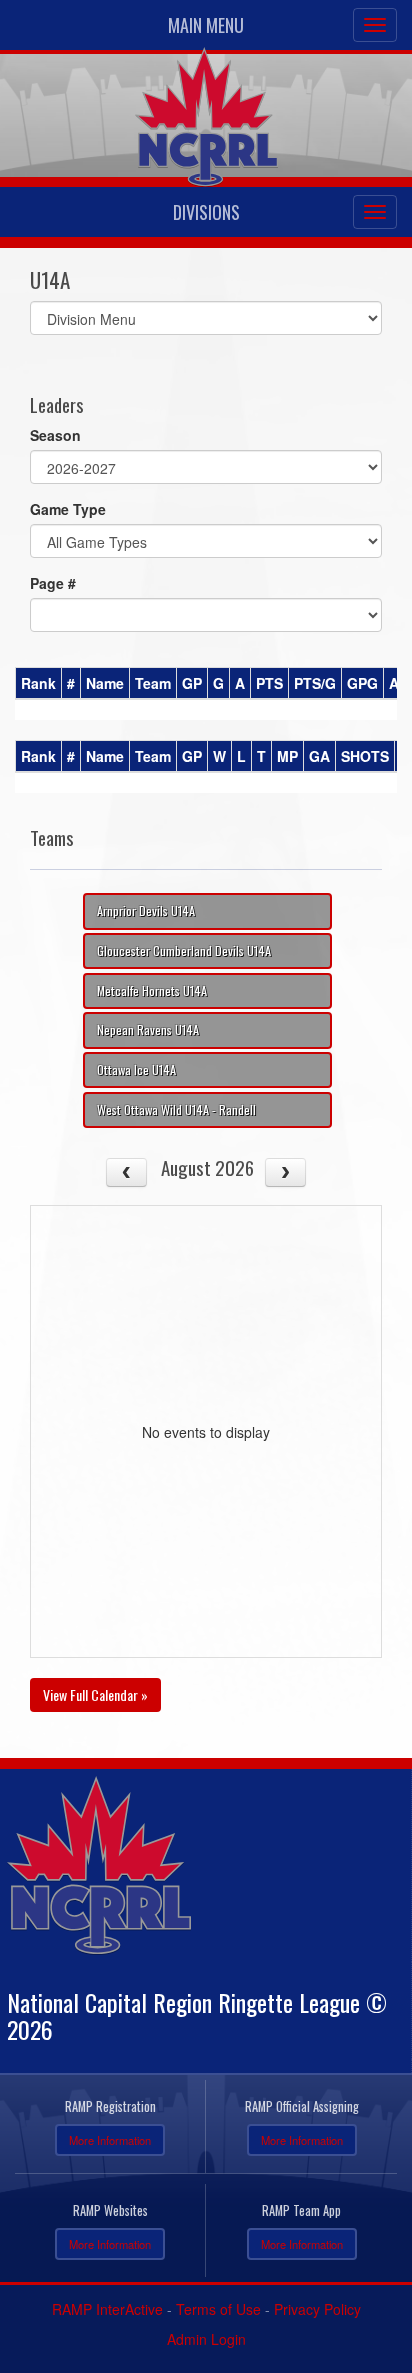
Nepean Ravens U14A (148, 1029)
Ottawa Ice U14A (136, 1069)
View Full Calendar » (95, 1694)
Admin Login (206, 2339)
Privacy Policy (317, 2309)
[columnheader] (39, 684)
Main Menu (206, 25)
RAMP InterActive (107, 2309)
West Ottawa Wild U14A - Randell (176, 1109)
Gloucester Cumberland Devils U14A (184, 950)
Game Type (68, 509)
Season (55, 435)
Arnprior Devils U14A (146, 910)
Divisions (206, 212)
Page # (53, 583)
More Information (110, 2140)
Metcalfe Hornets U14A (152, 990)
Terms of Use (218, 2309)
